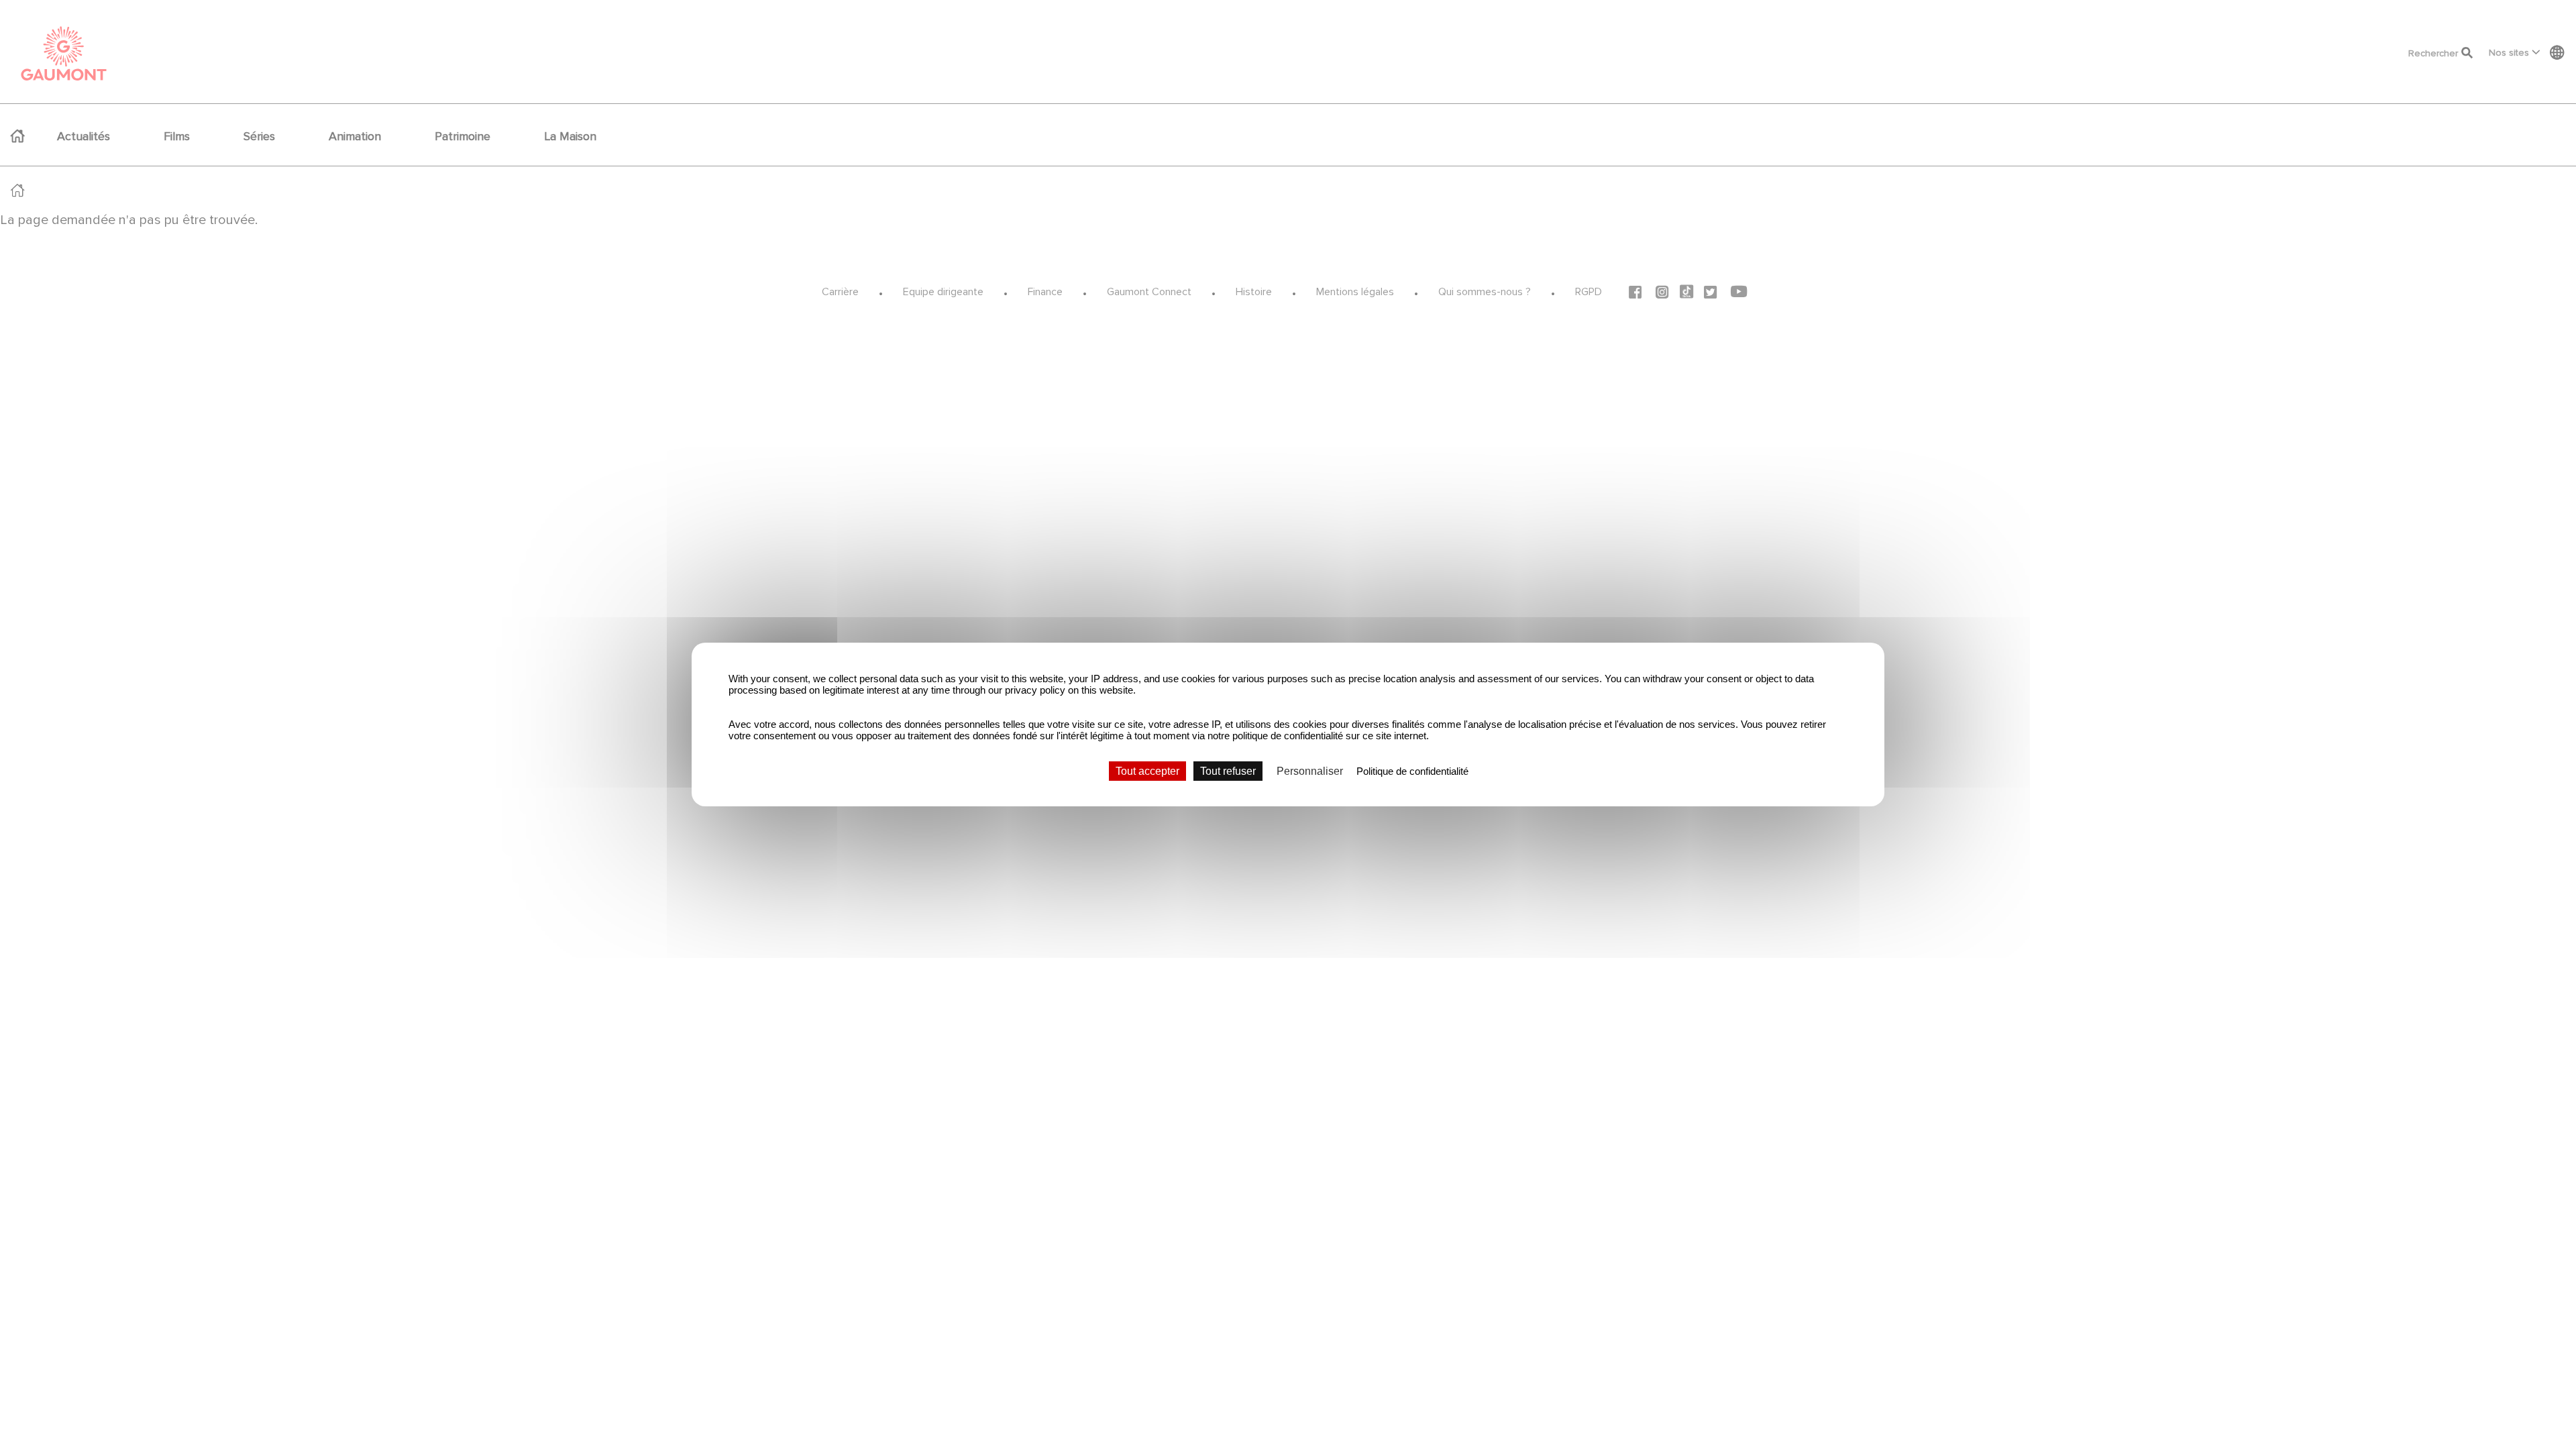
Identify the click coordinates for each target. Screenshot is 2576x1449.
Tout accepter (1147, 771)
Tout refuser (1228, 771)
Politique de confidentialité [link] (1412, 771)
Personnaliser (1310, 771)
